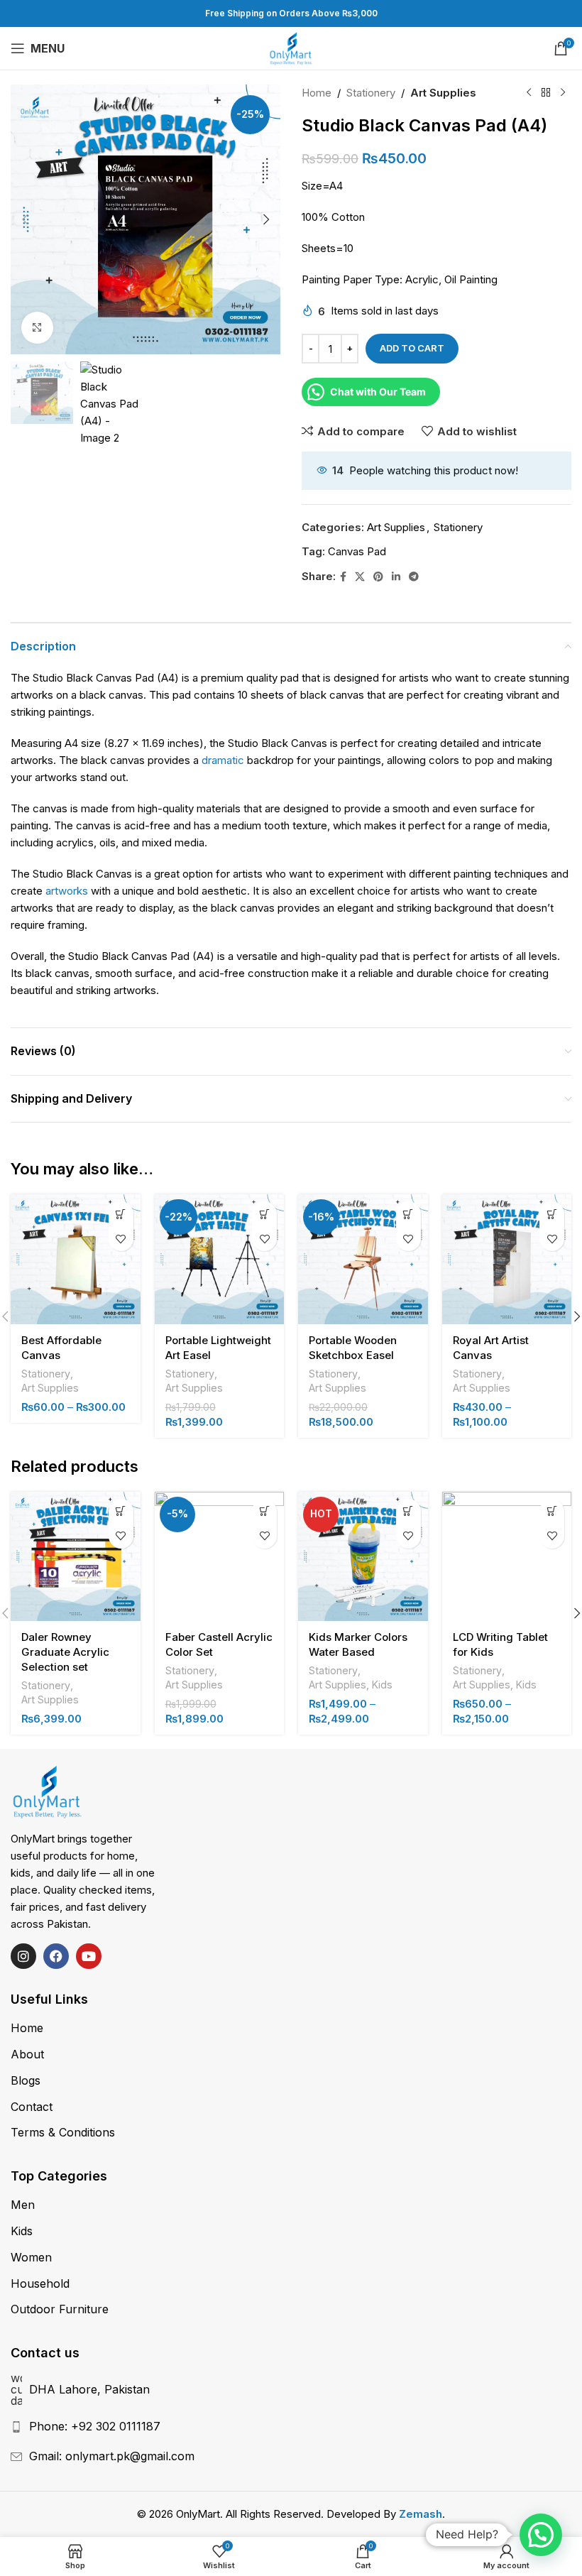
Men (23, 2205)
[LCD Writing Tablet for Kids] (507, 1557)
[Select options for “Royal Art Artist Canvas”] (552, 1214)
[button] (25, 219)
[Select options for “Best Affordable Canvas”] (121, 1214)
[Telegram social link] (414, 577)
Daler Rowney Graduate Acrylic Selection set (65, 1652)
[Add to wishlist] (121, 1239)
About (27, 2054)
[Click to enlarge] (37, 328)
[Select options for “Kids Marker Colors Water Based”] (408, 1511)
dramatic (223, 760)
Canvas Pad (357, 551)
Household (40, 2283)
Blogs (26, 2080)
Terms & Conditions (63, 2132)
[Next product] (563, 93)
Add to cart (412, 348)
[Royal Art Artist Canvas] (507, 1259)
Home (317, 93)
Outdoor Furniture (60, 2309)
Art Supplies (443, 93)
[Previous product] (529, 93)
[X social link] (360, 577)
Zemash (421, 2514)
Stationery (371, 93)
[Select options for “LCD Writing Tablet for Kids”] (552, 1511)
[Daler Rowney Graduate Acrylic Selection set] (76, 1557)
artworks (67, 891)
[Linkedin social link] (396, 577)
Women (31, 2257)
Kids (382, 1685)
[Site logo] (291, 47)
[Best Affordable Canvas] (76, 1259)
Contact (32, 2107)
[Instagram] (23, 1956)
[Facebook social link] (343, 577)
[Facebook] (56, 1956)
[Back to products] (546, 93)
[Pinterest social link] (378, 577)
